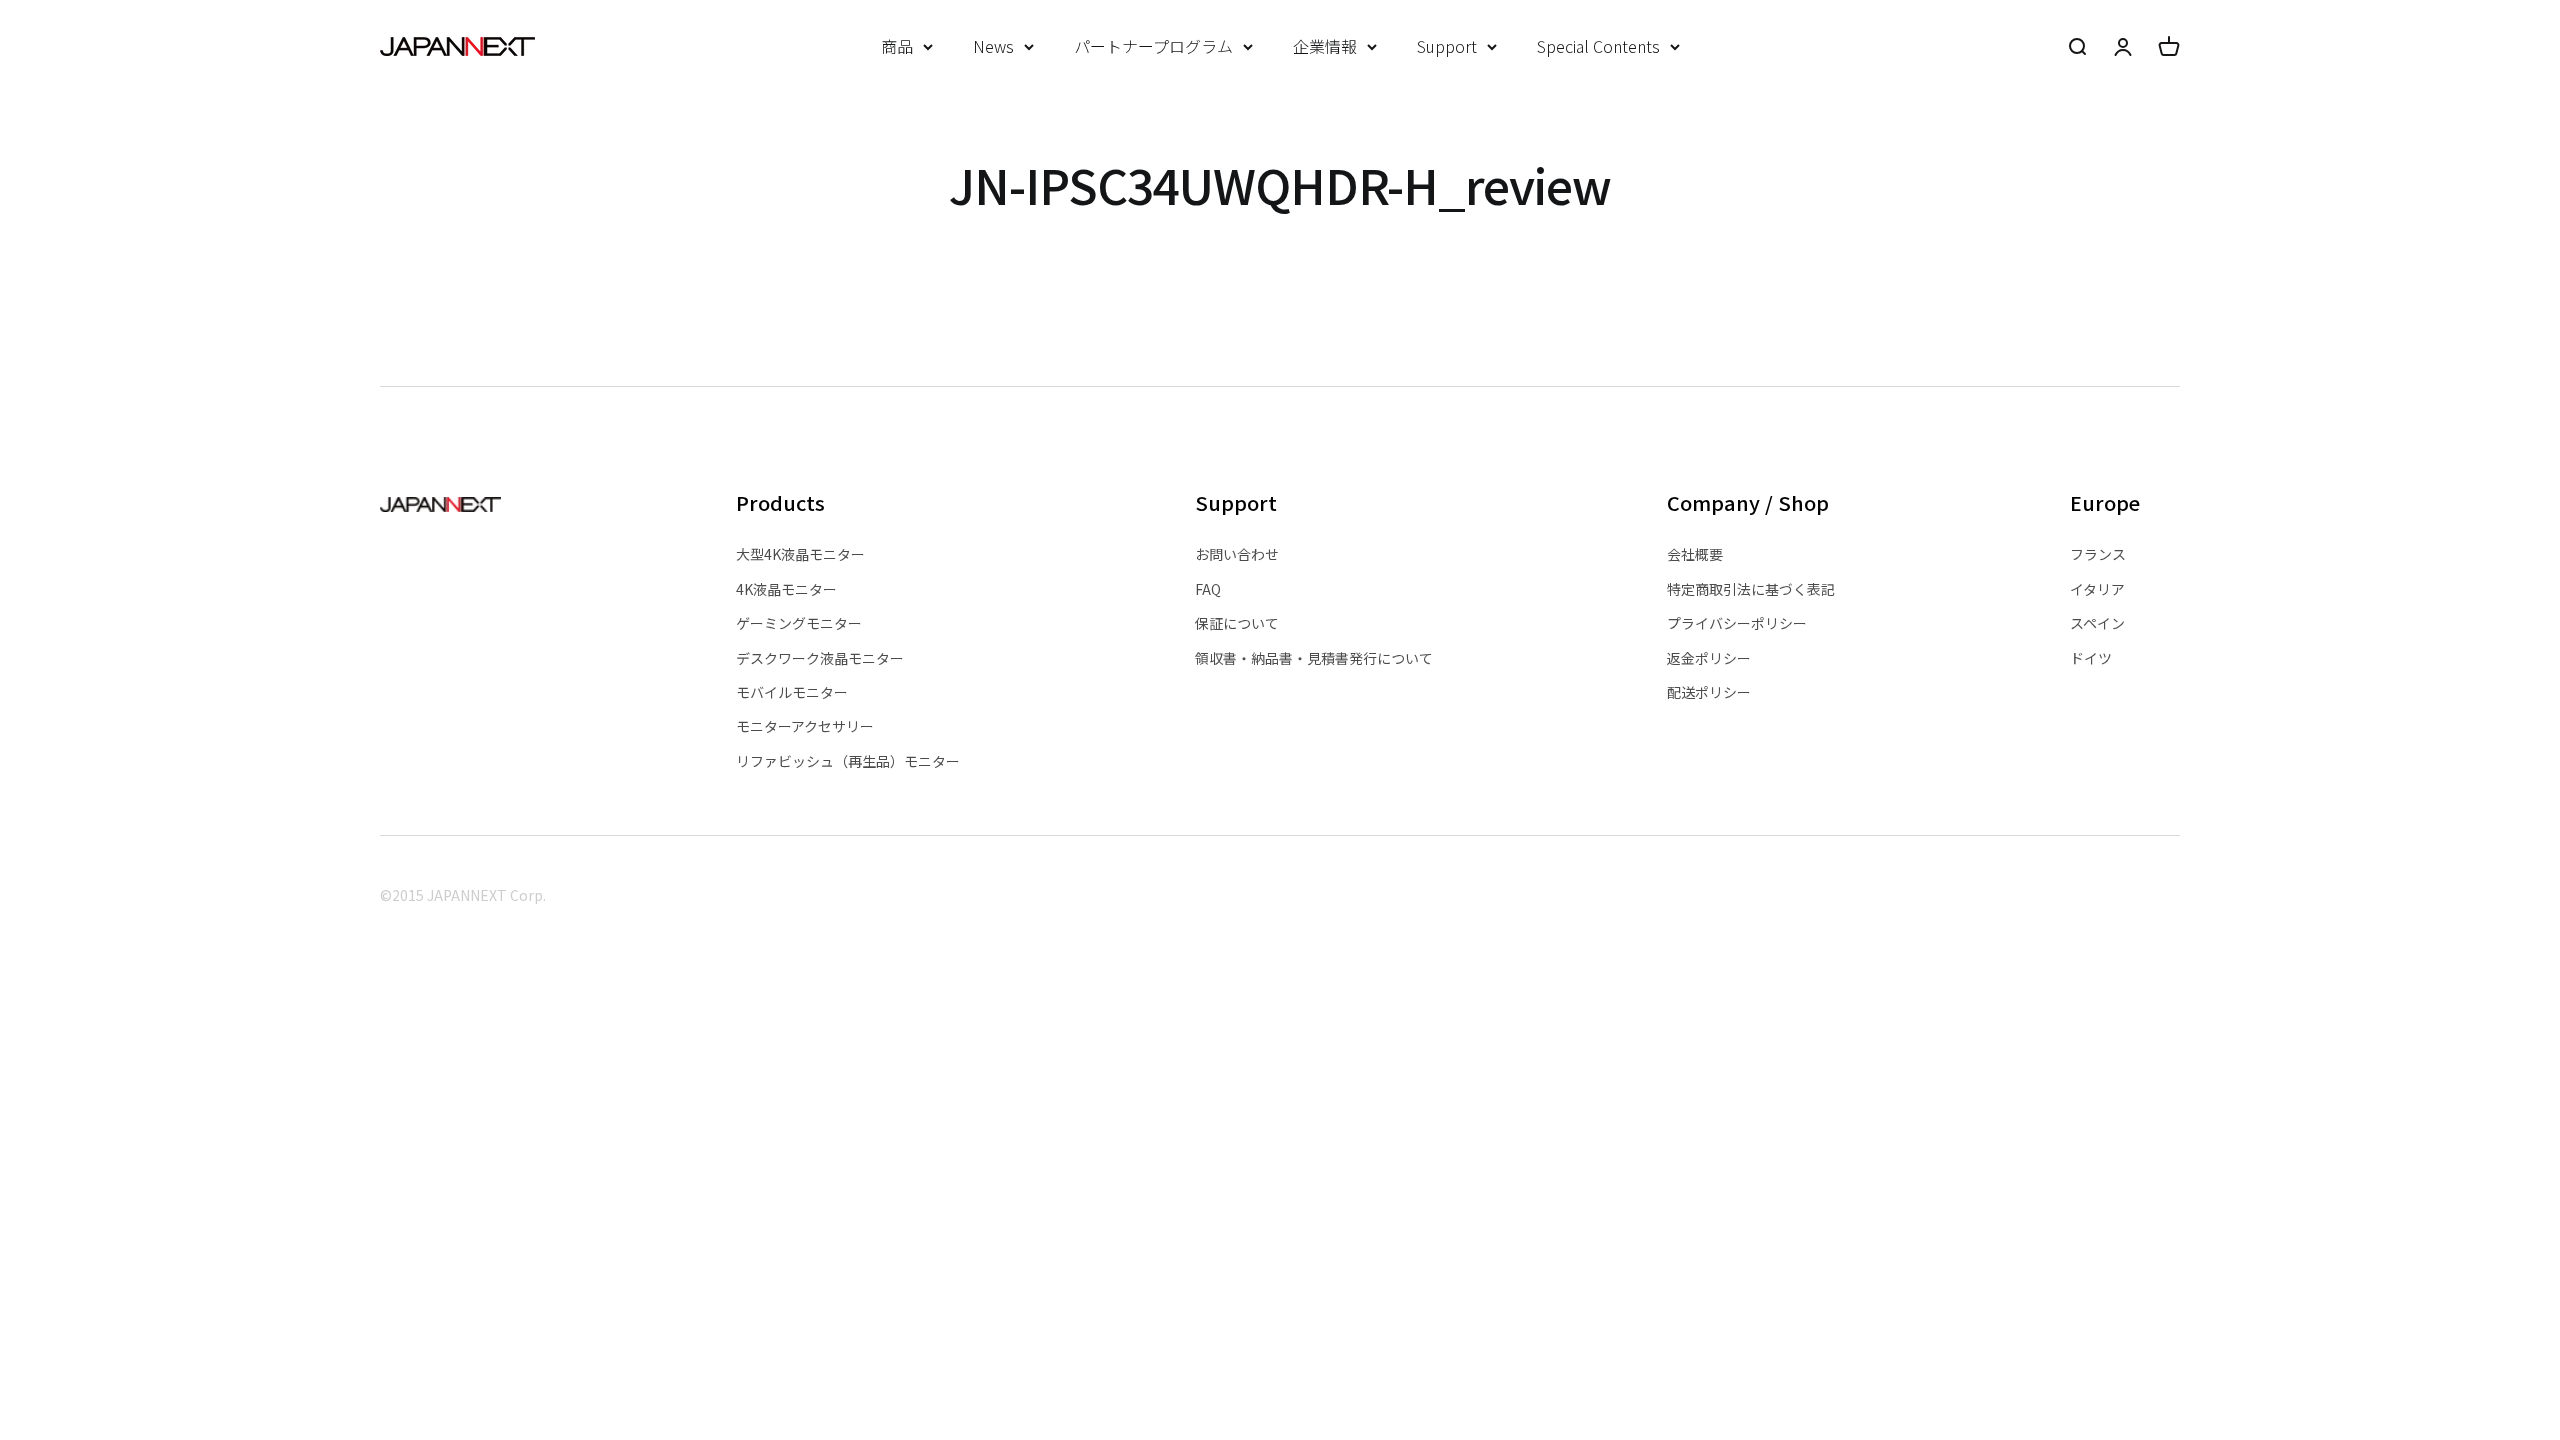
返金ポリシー (1709, 658)
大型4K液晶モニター (800, 554)
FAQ (1208, 589)
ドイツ (2091, 658)
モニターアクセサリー (805, 726)
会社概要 (1695, 554)
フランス (2098, 554)
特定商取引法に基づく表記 (1751, 589)
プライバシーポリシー (1737, 623)
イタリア (2097, 589)
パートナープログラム (1153, 46)
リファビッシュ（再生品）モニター (848, 761)
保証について (1237, 623)
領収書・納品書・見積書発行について (1314, 658)
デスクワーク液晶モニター (820, 658)
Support (1447, 46)
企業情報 (1325, 46)
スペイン (2097, 623)
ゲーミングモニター (799, 623)
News (993, 46)
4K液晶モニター (786, 589)
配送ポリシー (1709, 692)
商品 (897, 46)
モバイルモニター (792, 692)
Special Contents (1598, 46)
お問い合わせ (1237, 554)
